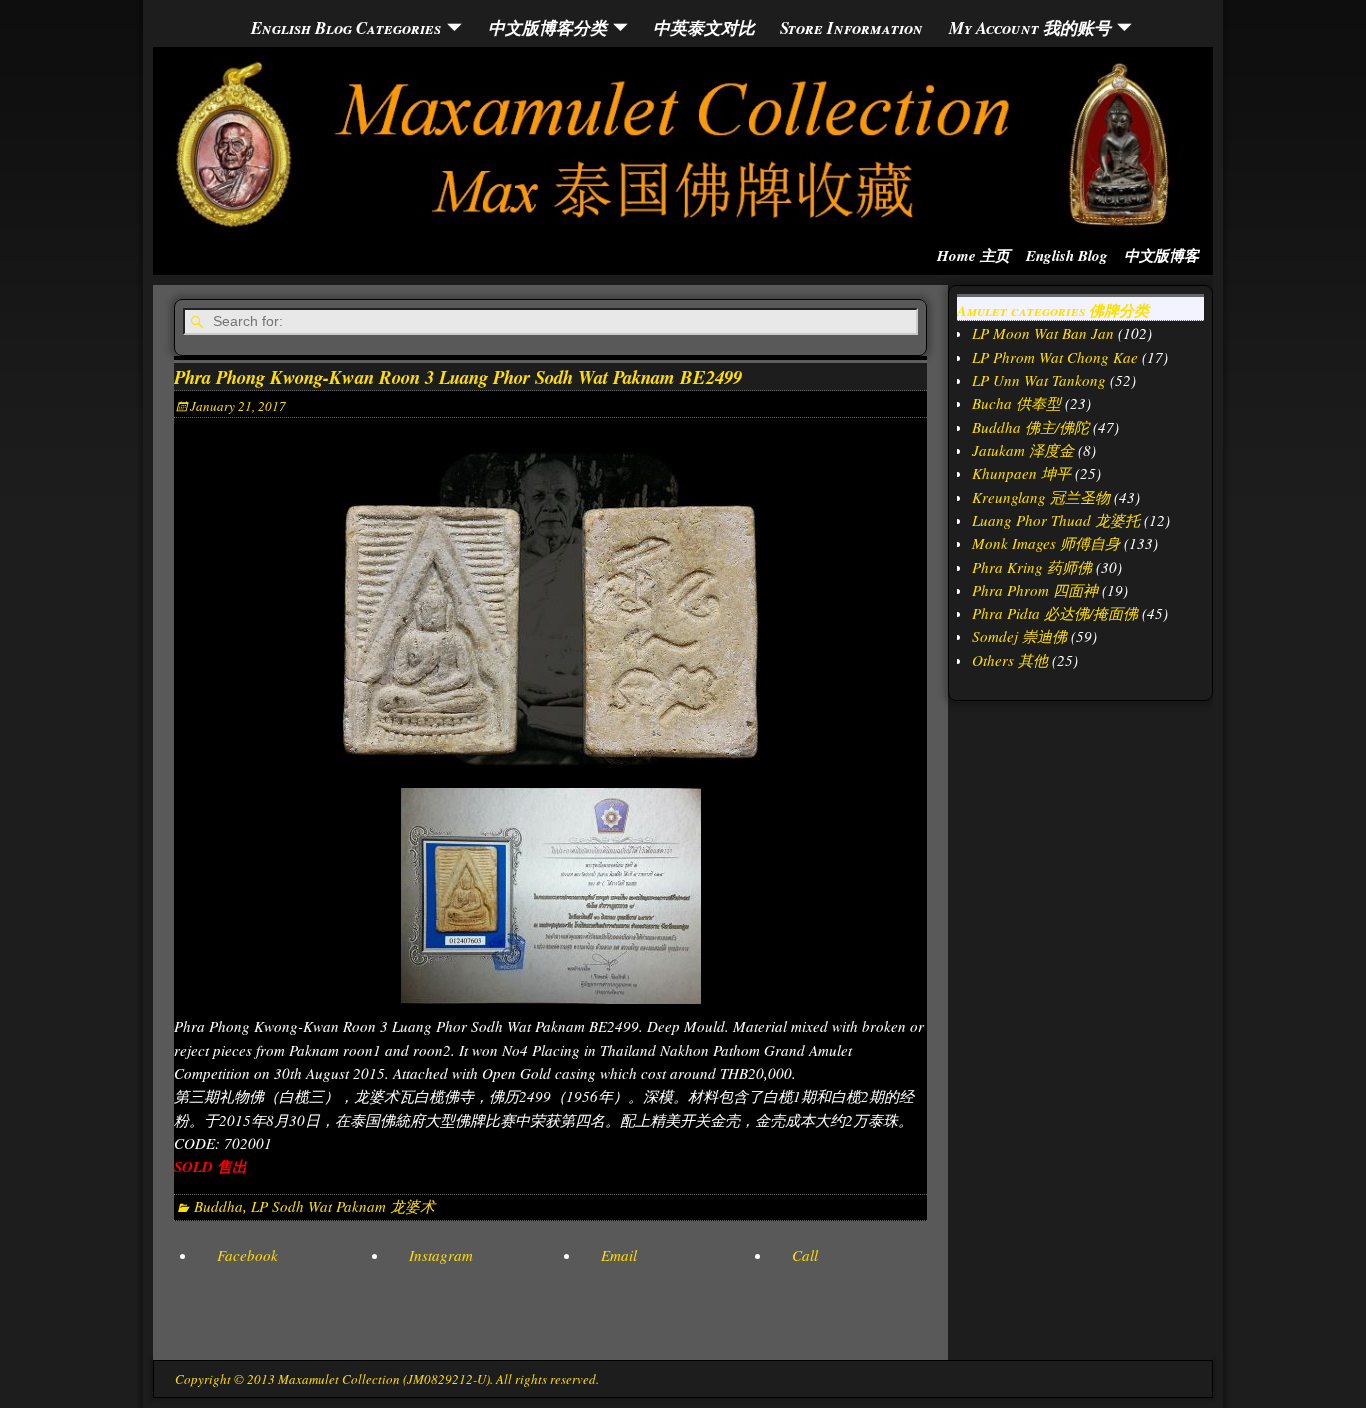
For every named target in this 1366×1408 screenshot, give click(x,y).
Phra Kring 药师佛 (1032, 567)
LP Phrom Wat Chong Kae (1055, 357)
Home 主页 (973, 255)
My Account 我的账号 (1030, 27)
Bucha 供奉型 (1016, 403)
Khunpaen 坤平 (1021, 473)
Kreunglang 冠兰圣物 (1041, 497)
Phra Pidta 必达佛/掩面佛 (1055, 613)
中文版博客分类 (547, 27)
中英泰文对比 (704, 27)
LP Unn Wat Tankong (1039, 380)
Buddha (218, 1206)
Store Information (851, 27)
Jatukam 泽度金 (1023, 450)
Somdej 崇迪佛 (1019, 636)
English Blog (1067, 255)
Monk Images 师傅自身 (1046, 543)
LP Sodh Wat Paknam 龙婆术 (343, 1206)
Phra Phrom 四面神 (1035, 590)
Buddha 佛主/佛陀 (1030, 427)
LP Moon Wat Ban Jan (1043, 333)
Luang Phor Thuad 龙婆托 (1056, 520)
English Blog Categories (346, 27)
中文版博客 (1161, 255)
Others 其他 (1010, 660)
